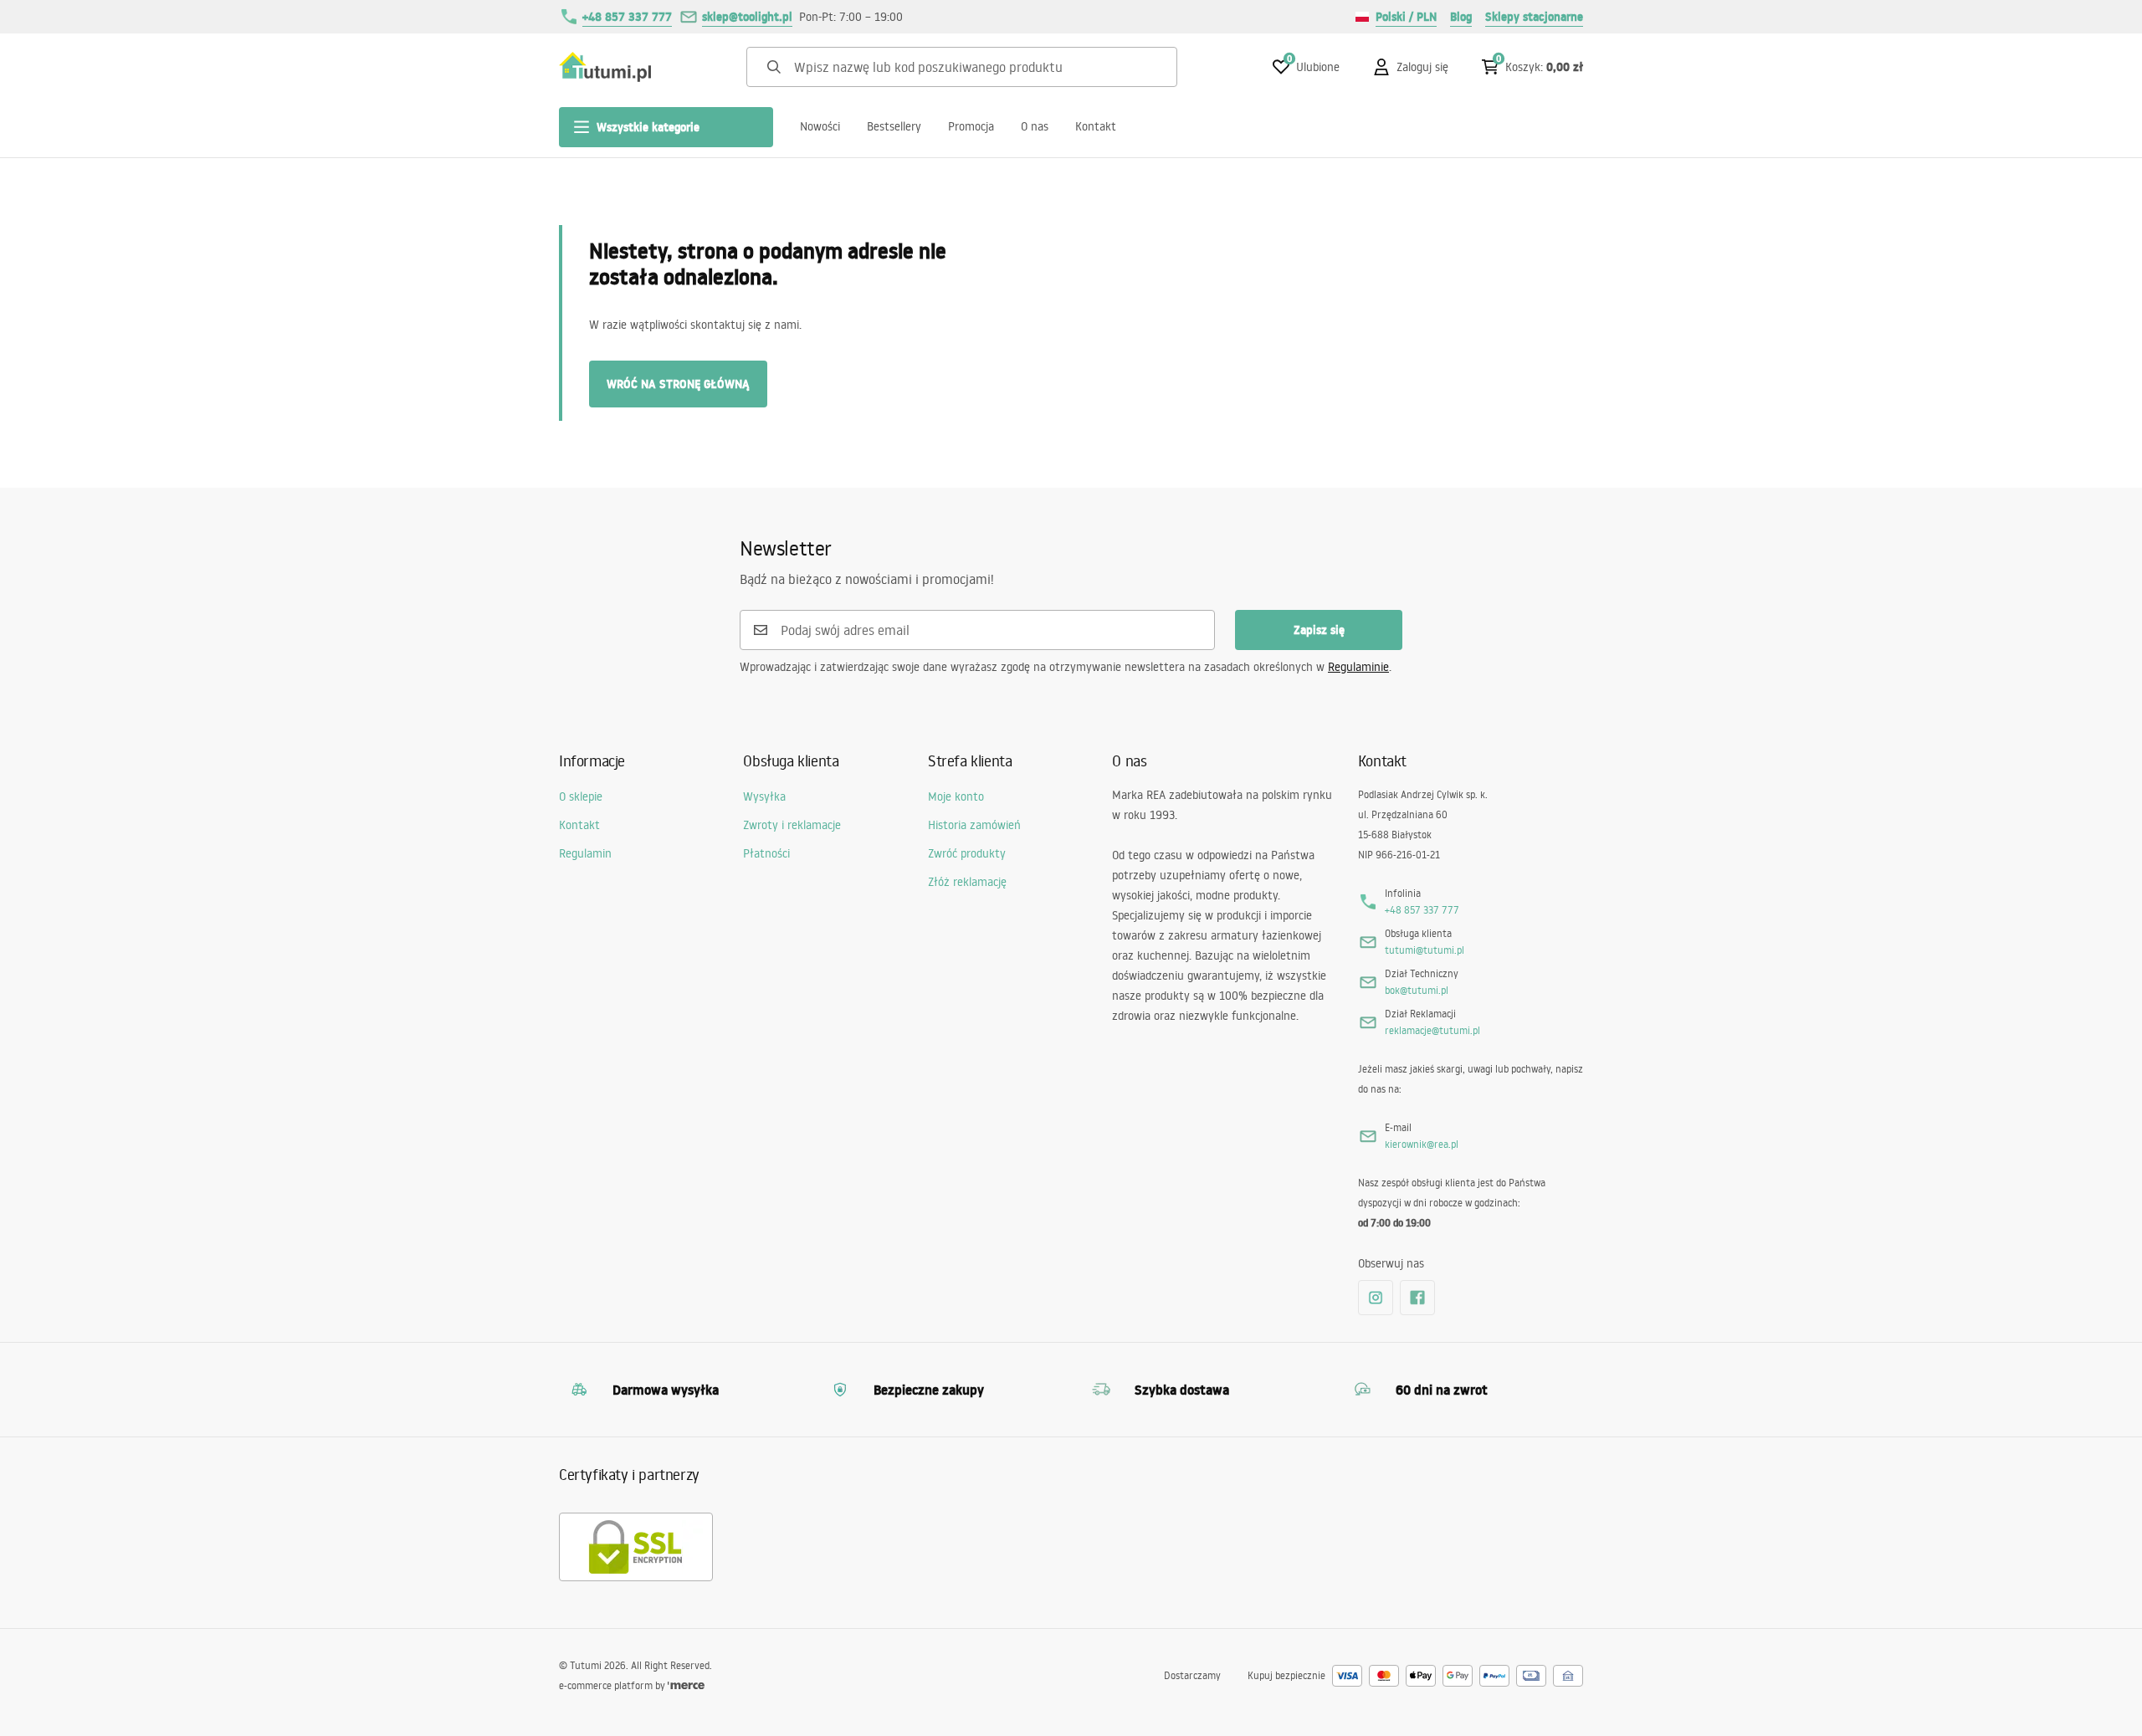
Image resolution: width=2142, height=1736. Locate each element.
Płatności (766, 853)
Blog (1461, 17)
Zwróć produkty (967, 853)
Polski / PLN (1406, 17)
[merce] (686, 1685)
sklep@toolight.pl (747, 17)
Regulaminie (1358, 667)
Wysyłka (764, 796)
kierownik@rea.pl (1422, 1144)
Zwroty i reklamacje (792, 825)
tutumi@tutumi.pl (1425, 950)
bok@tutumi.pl (1417, 990)
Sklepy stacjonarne (1534, 17)
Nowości (820, 126)
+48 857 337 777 (627, 17)
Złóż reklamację (967, 882)
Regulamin (585, 853)
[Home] (605, 67)
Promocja (971, 126)
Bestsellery (894, 126)
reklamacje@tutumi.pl (1432, 1030)
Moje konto (956, 796)
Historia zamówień (974, 825)
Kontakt (1096, 126)
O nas (1035, 126)
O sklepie (581, 796)
